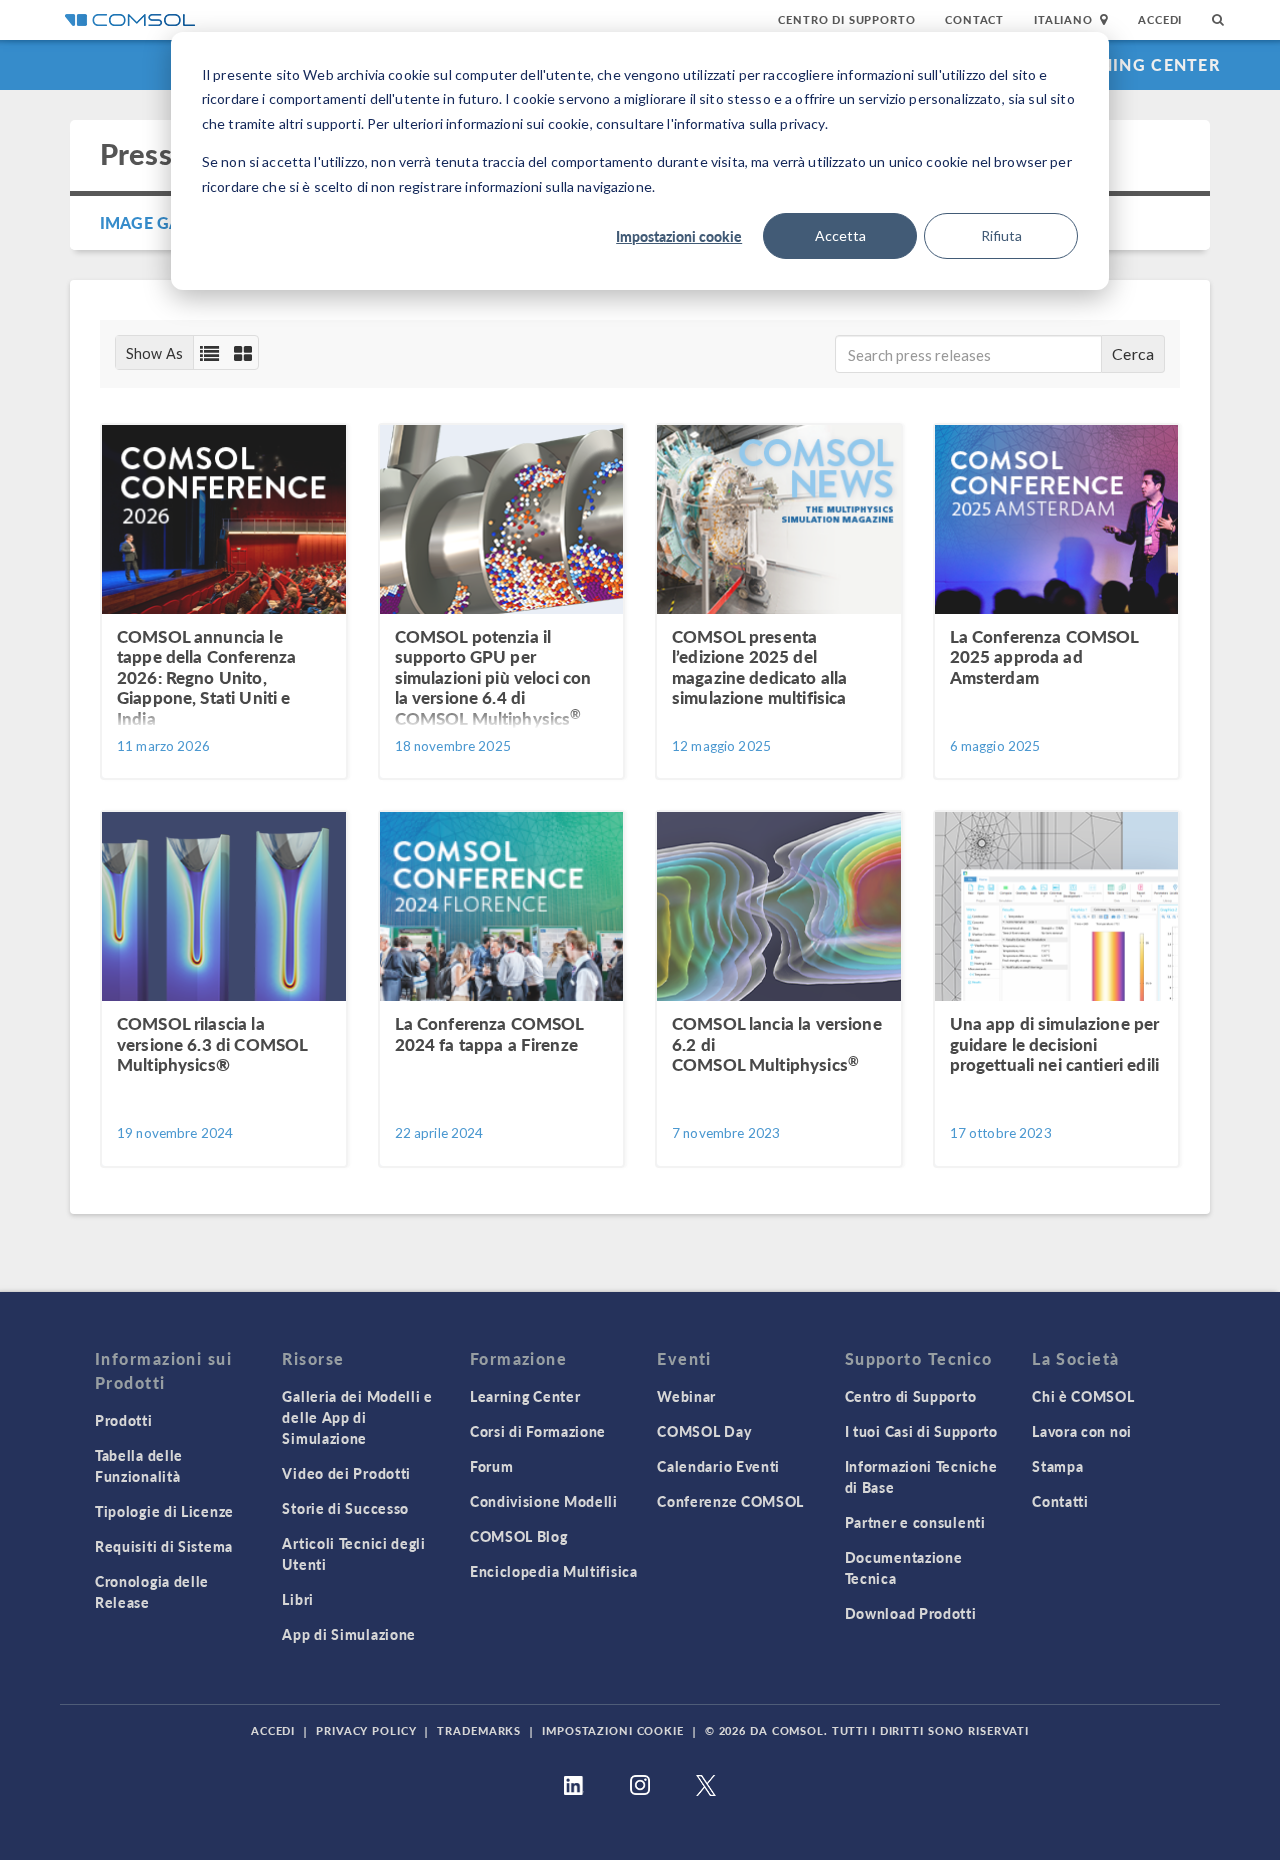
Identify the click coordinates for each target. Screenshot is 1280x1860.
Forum (492, 1466)
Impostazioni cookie (679, 236)
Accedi (1160, 19)
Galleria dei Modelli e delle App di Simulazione (357, 1417)
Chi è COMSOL (1083, 1396)
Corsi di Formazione (538, 1431)
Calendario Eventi (718, 1466)
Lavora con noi (1082, 1431)
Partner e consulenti (915, 1522)
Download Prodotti (911, 1613)
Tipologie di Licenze (164, 1511)
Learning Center (1138, 64)
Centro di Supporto (846, 19)
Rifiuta (1001, 235)
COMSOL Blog (519, 1536)
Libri (298, 1599)
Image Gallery (163, 222)
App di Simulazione (349, 1634)
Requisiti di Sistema (164, 1546)
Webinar (686, 1396)
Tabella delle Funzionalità (139, 1465)
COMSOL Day (704, 1431)
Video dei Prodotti (346, 1473)
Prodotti (124, 1420)
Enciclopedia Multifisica (554, 1571)
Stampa (1057, 1466)
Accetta (840, 235)
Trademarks (479, 1730)
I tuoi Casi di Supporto (921, 1431)
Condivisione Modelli (544, 1501)
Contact (974, 19)
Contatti (1060, 1501)
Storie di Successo (345, 1508)
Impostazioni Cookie (613, 1730)
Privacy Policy (366, 1730)
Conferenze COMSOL (730, 1501)
